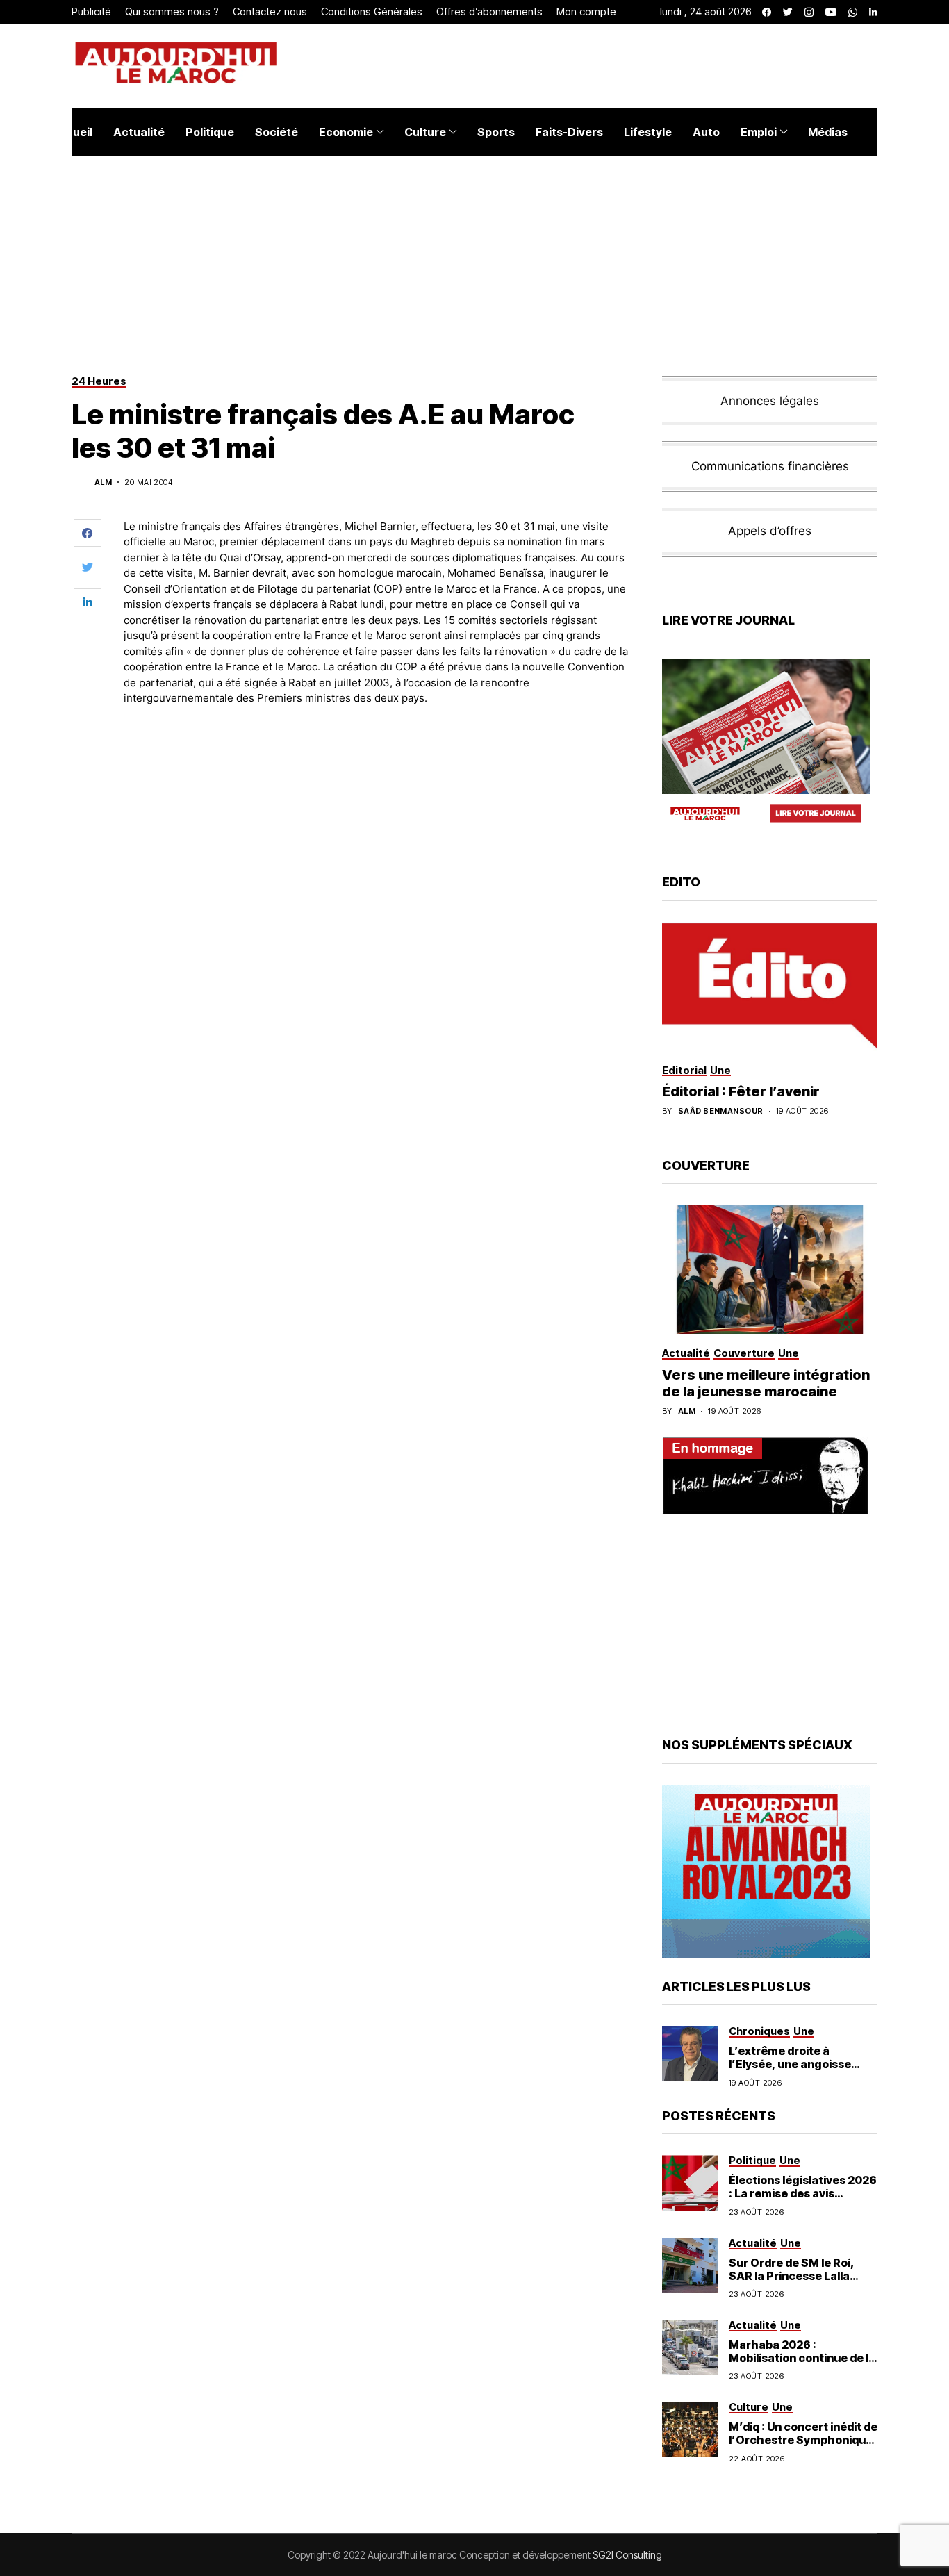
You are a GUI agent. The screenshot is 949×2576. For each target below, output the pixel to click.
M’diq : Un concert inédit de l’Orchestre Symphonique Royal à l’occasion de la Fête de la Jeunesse (803, 2447)
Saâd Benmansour (721, 1111)
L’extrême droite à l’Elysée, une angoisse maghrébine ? (790, 2064)
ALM (103, 482)
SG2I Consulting (627, 2555)
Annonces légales (770, 401)
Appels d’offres (770, 531)
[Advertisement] (377, 755)
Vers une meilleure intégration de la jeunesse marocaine (766, 1383)
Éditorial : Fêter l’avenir (741, 1091)
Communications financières (770, 466)
